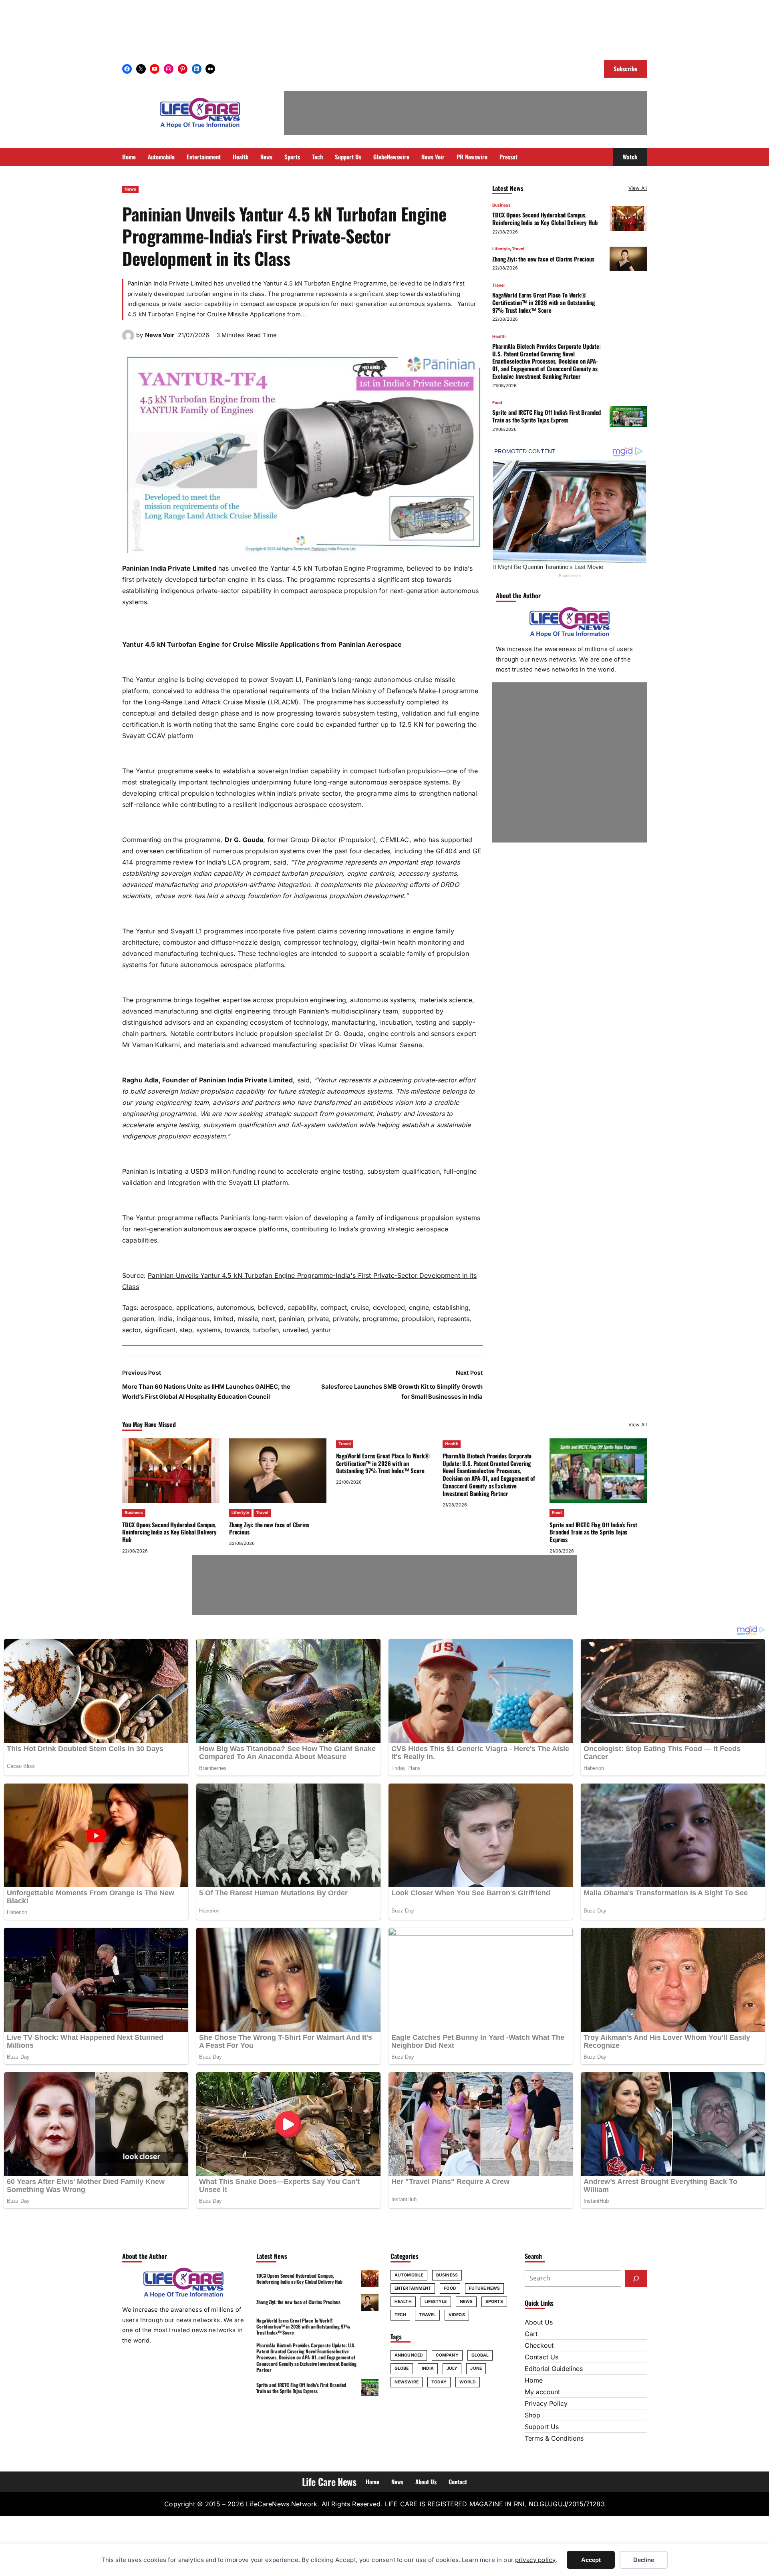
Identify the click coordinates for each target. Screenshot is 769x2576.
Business (501, 205)
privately (346, 1319)
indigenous (193, 1319)
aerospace (156, 1307)
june (476, 2368)
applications (194, 1307)
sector (131, 1330)
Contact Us (542, 2357)
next (268, 1319)
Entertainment (413, 2288)
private (318, 1319)
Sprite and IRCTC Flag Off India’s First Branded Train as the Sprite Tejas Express (547, 416)
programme (380, 1319)
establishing (451, 1307)
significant (160, 1330)
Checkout (539, 2345)
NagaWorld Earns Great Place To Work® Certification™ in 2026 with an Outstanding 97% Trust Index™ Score (544, 302)
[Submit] (636, 2278)
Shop (532, 2415)
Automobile (409, 2275)
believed (271, 1307)
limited (223, 1319)
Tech (400, 2315)
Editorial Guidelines (554, 2369)
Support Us (542, 2427)
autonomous (235, 1307)
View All (638, 188)
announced (409, 2355)
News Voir (160, 335)
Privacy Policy (546, 2403)
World (468, 2382)
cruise (360, 1307)
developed (389, 1307)
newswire (407, 2382)
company (447, 2355)
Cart (531, 2334)
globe (402, 2368)
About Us (539, 2322)
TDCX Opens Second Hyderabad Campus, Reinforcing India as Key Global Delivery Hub (545, 218)
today (439, 2382)
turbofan (266, 1330)
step (186, 1330)
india (165, 1319)
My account (542, 2392)
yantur (321, 1330)
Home (534, 2380)
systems (208, 1330)
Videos (457, 2315)
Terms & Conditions (554, 2438)
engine (419, 1307)
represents (454, 1319)
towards (237, 1330)
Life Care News (329, 2481)
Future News (484, 2288)
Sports (494, 2302)
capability (302, 1307)
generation (138, 1319)
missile (248, 1319)
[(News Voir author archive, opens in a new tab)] (128, 339)
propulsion (418, 1319)
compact (334, 1307)
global (480, 2355)
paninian (291, 1319)
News (130, 189)
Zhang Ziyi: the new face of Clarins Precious (543, 258)
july (452, 2368)
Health (499, 336)
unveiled (295, 1330)
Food (497, 402)
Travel (518, 249)
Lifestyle (501, 249)
